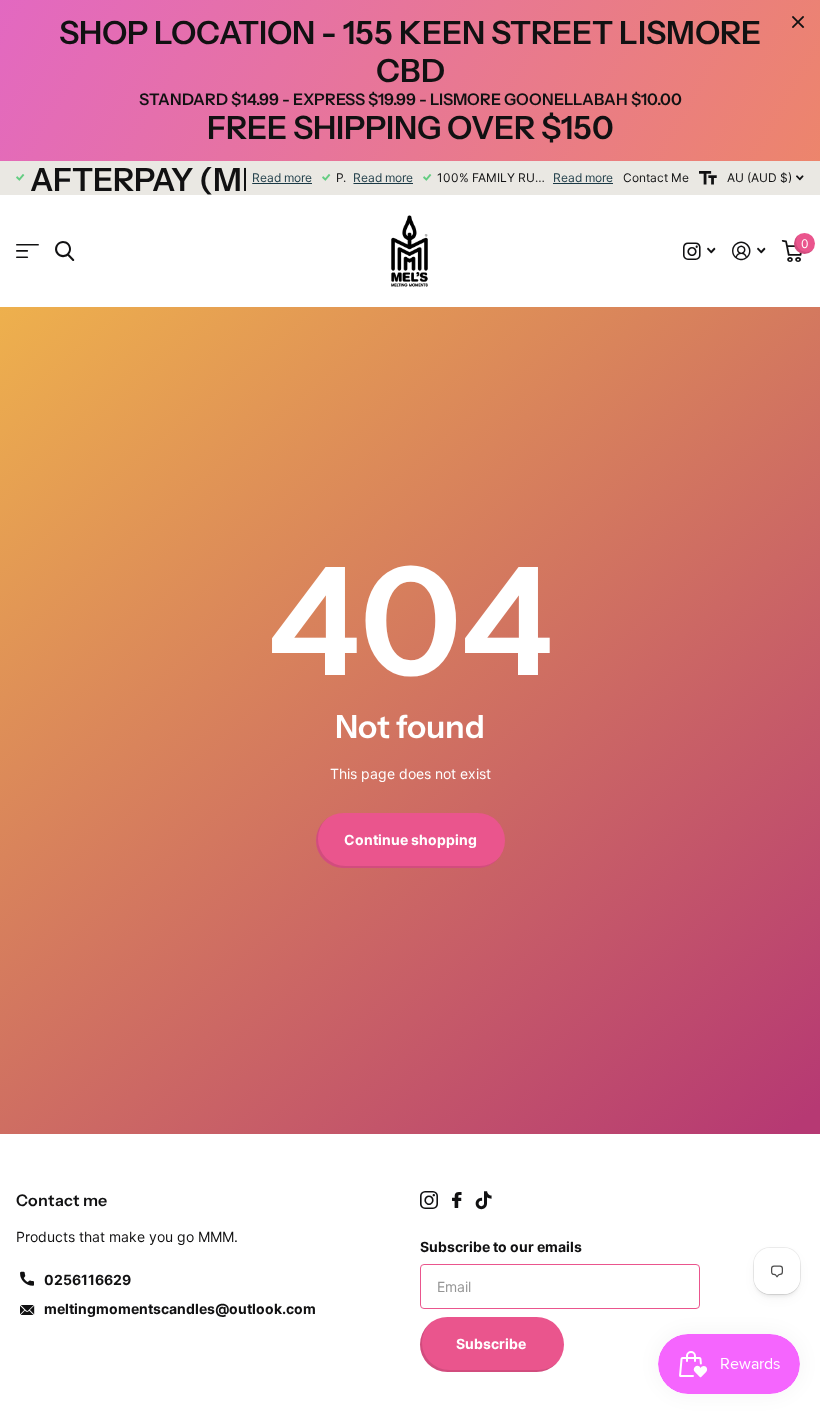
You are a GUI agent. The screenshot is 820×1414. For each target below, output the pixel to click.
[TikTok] (484, 1200)
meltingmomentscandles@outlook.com (180, 1308)
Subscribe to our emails (501, 1246)
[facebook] (457, 1200)
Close (798, 22)
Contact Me (656, 177)
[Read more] (699, 251)
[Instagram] (429, 1200)
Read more (282, 177)
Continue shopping (410, 839)
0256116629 (87, 1279)
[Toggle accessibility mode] (708, 178)
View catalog (27, 251)
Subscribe (492, 1343)
